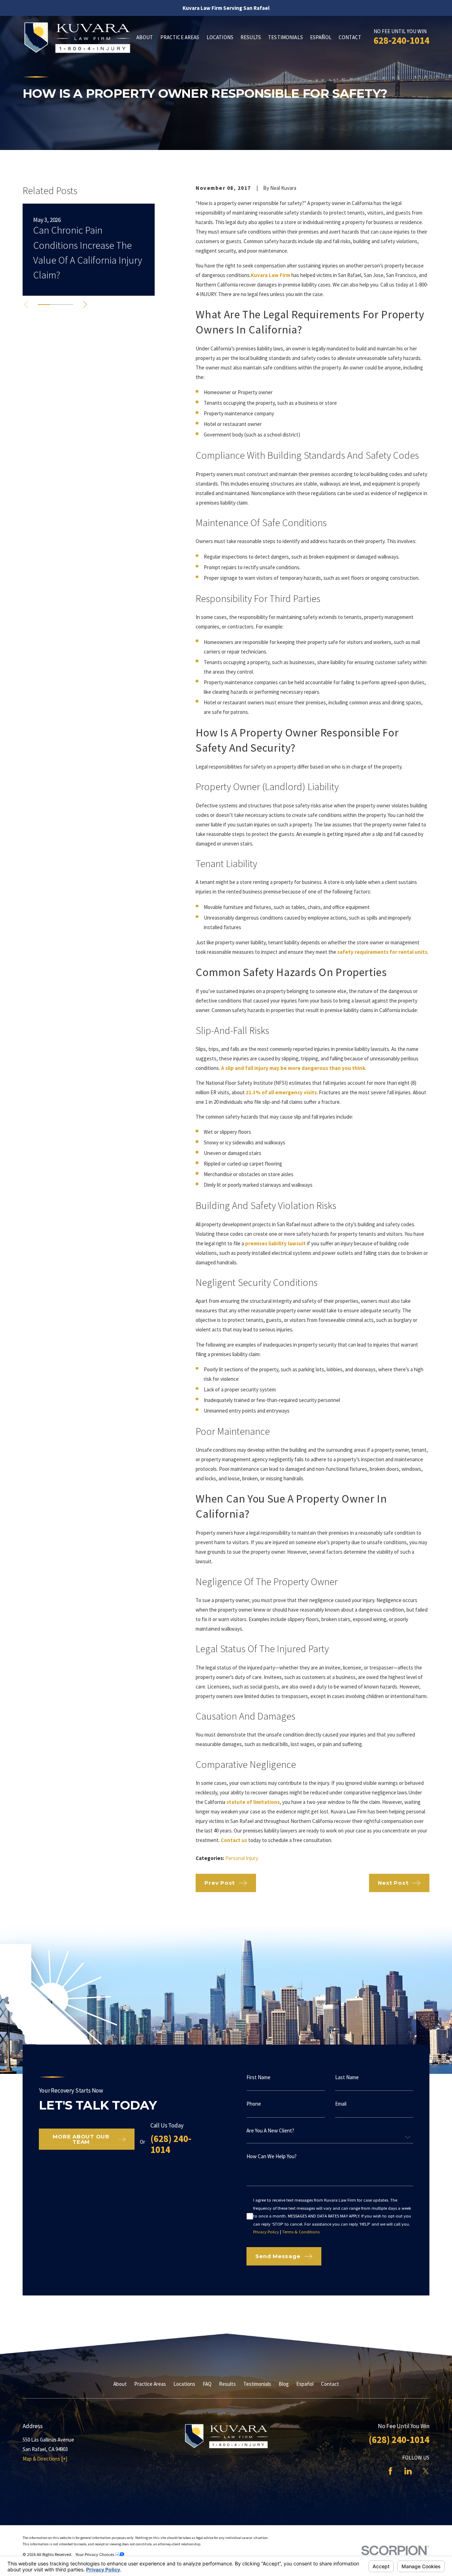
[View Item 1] (44, 305)
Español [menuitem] (321, 37)
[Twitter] (426, 2471)
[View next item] (85, 305)
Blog (284, 2384)
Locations (184, 2384)
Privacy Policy (266, 2232)
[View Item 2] (56, 305)
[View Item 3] (67, 305)
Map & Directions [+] (45, 2459)
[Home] (77, 37)
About (120, 2384)
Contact (330, 2384)
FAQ (207, 2384)
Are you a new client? (270, 2130)
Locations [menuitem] (220, 37)
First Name (258, 2077)
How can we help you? (272, 2156)
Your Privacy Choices (95, 2554)
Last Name (347, 2077)
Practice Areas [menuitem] (180, 37)
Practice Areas (150, 2384)
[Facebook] (390, 2471)
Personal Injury (242, 1858)
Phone (254, 2104)
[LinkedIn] (408, 2471)
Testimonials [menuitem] (286, 37)
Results (227, 2384)
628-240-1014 (402, 40)
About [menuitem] (145, 37)
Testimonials (257, 2384)
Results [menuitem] (251, 37)
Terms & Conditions (301, 2232)
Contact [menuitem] (350, 37)
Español (305, 2384)
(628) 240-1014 (171, 2144)
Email (341, 2104)
